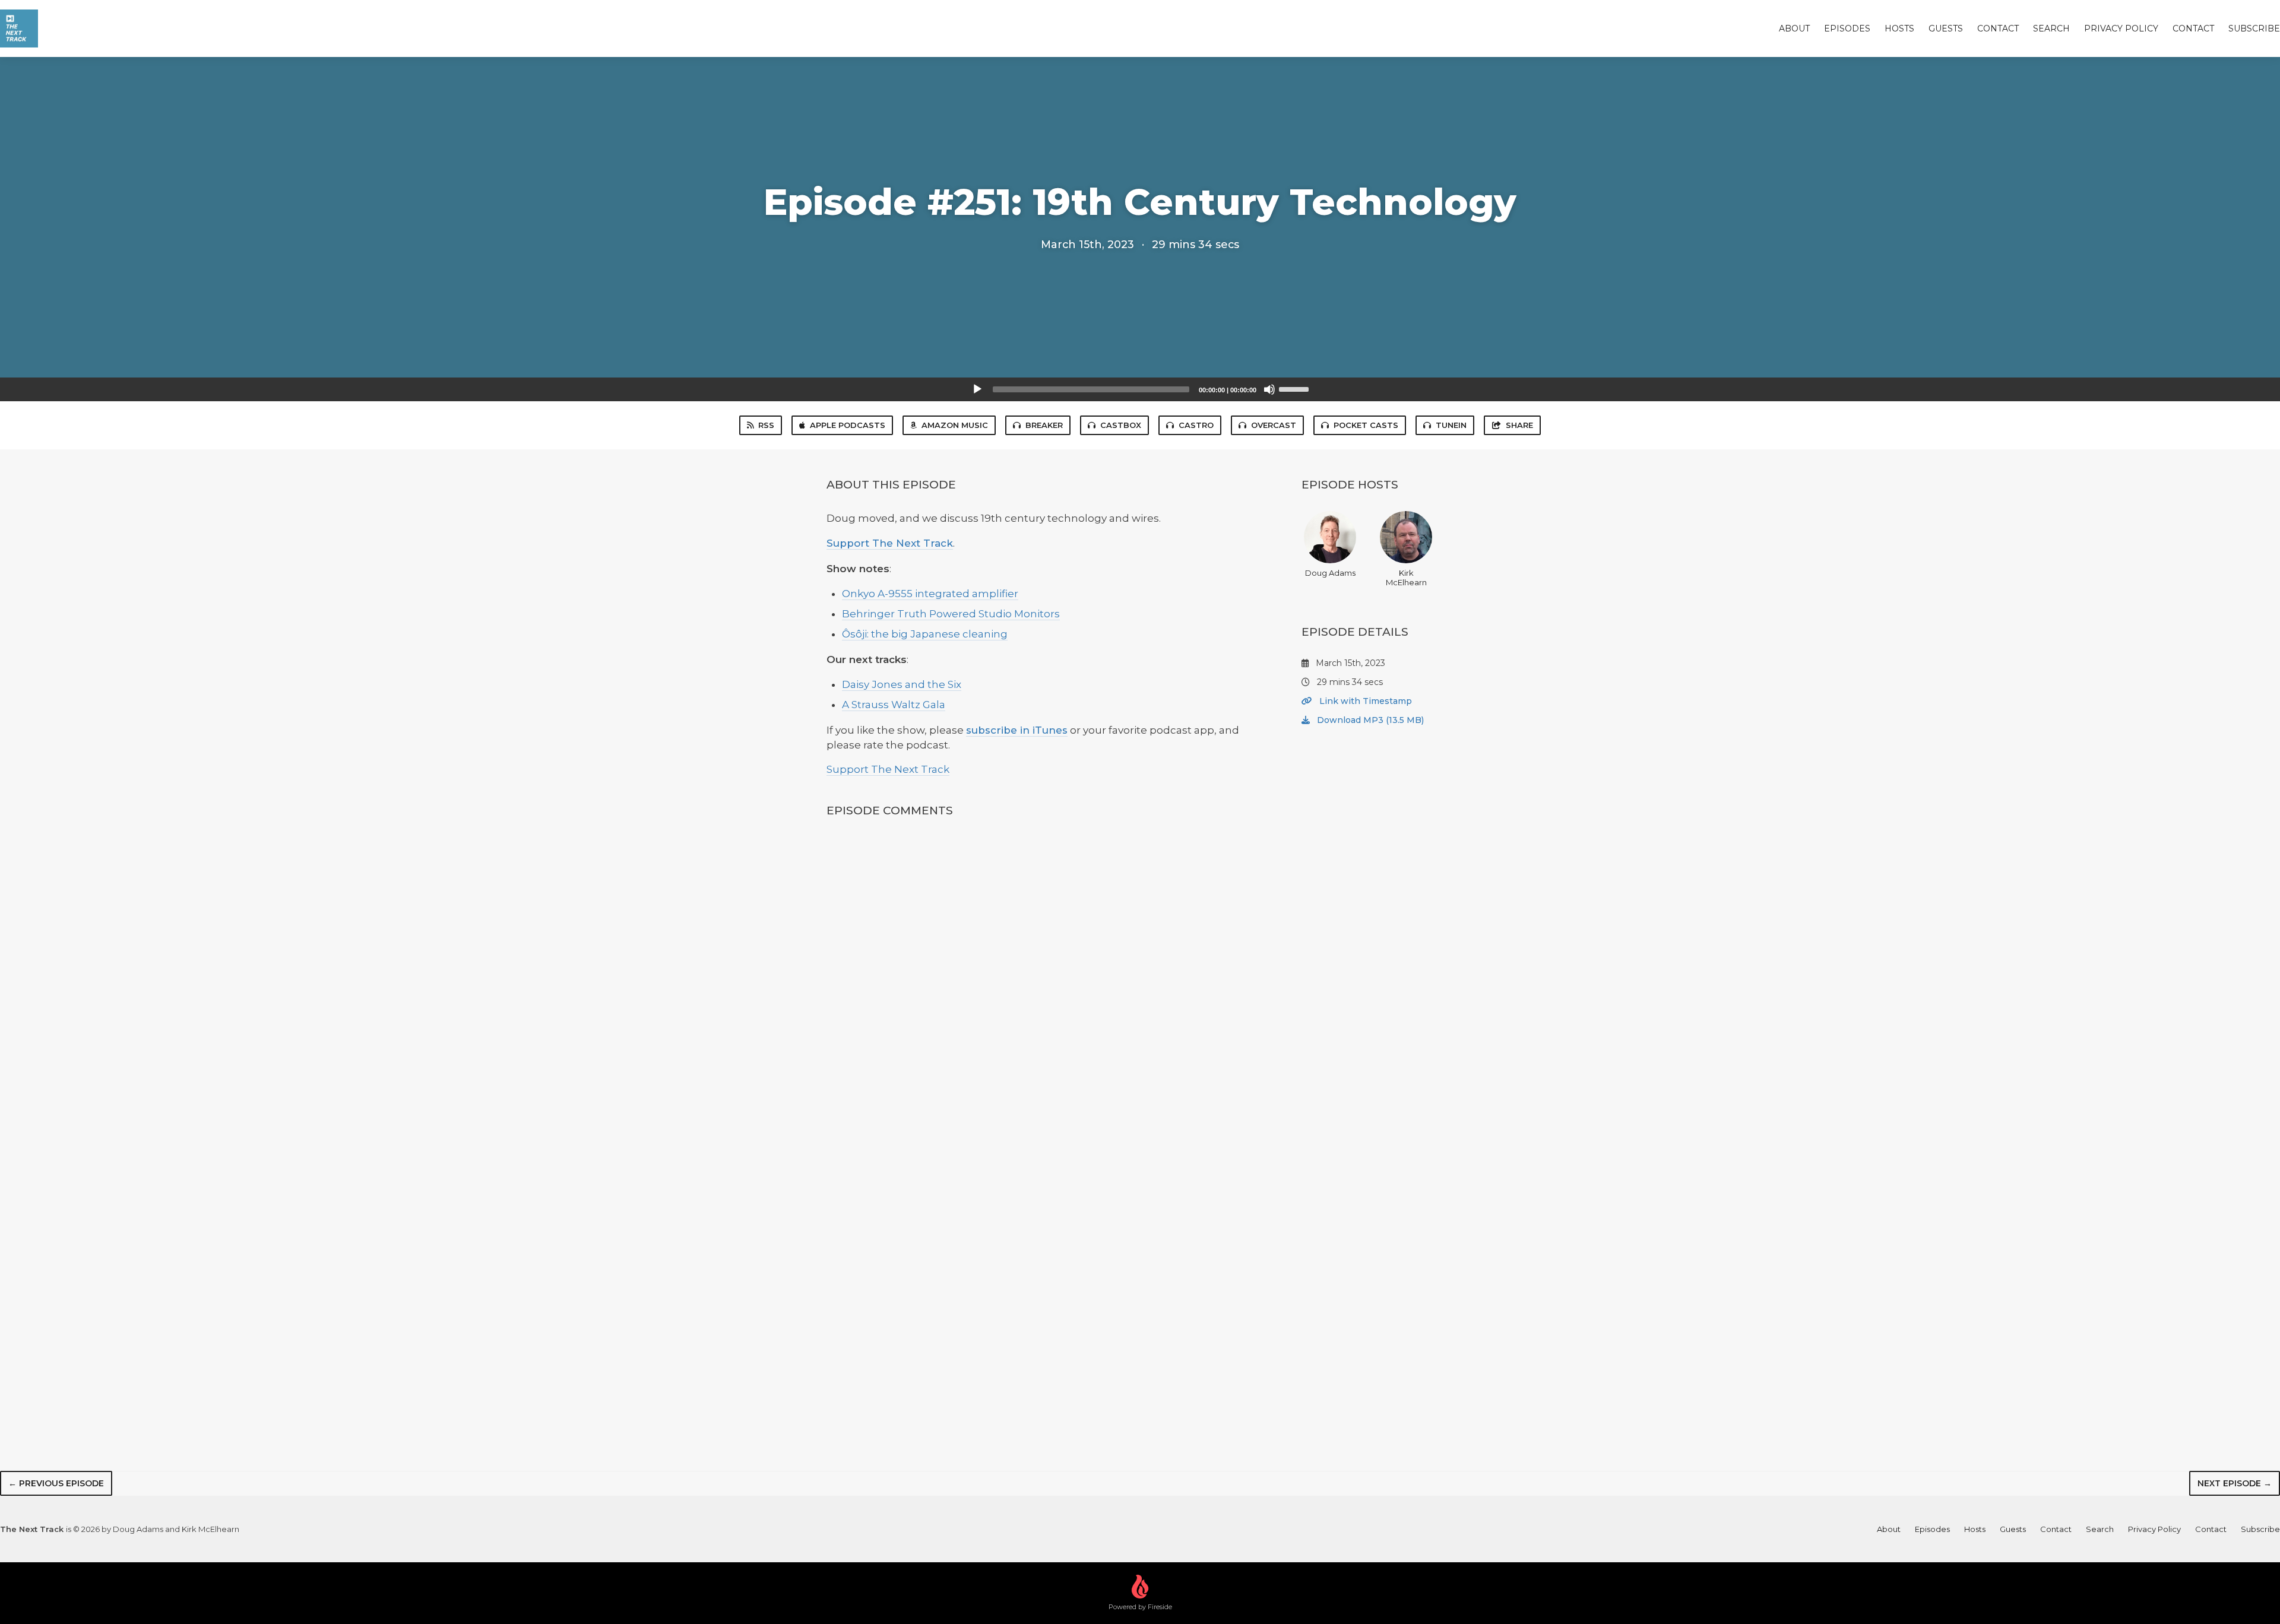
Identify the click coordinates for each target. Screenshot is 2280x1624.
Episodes (1847, 28)
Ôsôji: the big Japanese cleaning (925, 634)
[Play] (977, 389)
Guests (1946, 28)
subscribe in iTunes (1017, 730)
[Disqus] (1035, 985)
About (1794, 28)
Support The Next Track (890, 543)
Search (2051, 28)
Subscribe (2254, 28)
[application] (1140, 389)
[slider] (1296, 388)
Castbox (1121, 425)
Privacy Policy (2121, 28)
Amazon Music (955, 425)
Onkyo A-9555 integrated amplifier (930, 594)
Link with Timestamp (1364, 701)
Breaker (1044, 425)
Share (1519, 425)
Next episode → (2235, 1483)
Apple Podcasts (848, 425)
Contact (1998, 28)
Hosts (1899, 28)
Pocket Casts (1366, 425)
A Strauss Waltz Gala (894, 705)
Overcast (1274, 425)
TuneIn (1451, 425)
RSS (766, 425)
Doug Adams (1330, 573)
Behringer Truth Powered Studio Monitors (951, 614)
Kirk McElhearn (1406, 578)
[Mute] (1269, 389)
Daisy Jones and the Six (902, 684)
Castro (1196, 425)
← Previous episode (56, 1483)
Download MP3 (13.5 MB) (1369, 720)
